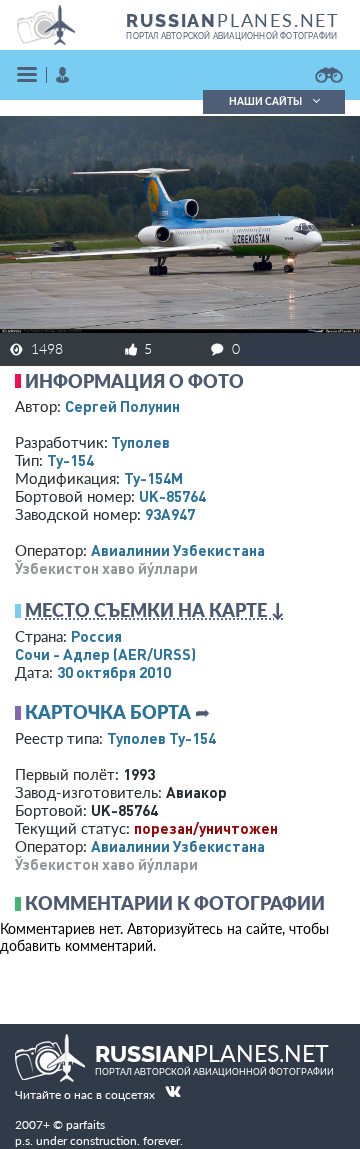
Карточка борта (108, 712)
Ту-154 (70, 460)
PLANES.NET (233, 20)
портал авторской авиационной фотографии (231, 36)
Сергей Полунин (122, 406)
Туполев (140, 442)
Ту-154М (153, 478)
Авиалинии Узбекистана (178, 550)
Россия (96, 636)
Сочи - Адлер (105, 654)
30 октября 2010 (114, 672)
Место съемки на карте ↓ (155, 610)
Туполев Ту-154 (161, 738)
